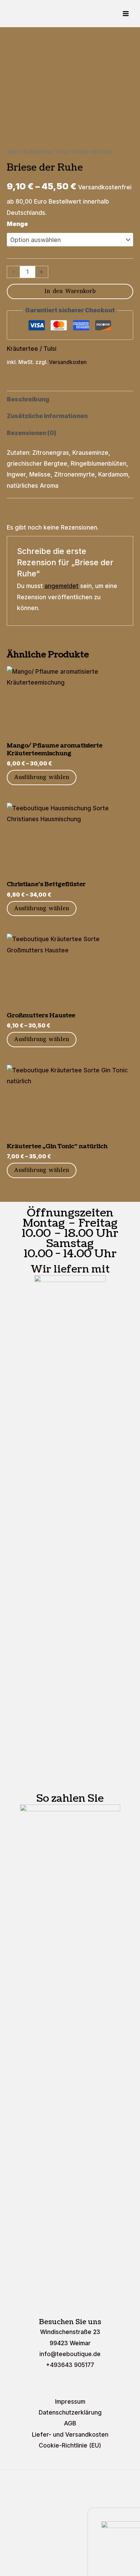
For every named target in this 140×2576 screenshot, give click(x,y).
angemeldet (62, 586)
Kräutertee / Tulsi (46, 152)
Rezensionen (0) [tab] (32, 433)
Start (13, 152)
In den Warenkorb (70, 291)
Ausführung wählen (42, 777)
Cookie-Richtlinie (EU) (70, 2445)
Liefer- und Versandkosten (70, 2434)
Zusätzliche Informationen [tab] (47, 416)
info (70, 2354)
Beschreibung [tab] (28, 399)
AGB (70, 2423)
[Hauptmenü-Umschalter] (126, 14)
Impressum (70, 2401)
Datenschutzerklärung (70, 2412)
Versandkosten (68, 362)
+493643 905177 (70, 2365)
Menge (17, 224)
